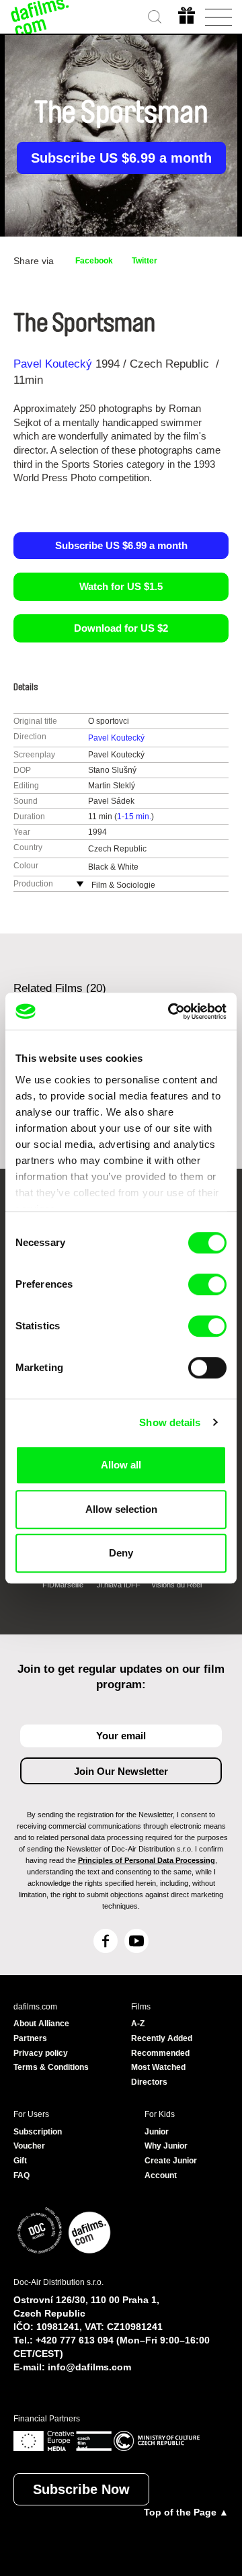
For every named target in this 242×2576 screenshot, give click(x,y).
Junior (157, 2132)
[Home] (40, 17)
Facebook (94, 261)
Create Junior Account (171, 2168)
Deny (121, 1553)
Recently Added (162, 2038)
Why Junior (166, 2146)
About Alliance (41, 2024)
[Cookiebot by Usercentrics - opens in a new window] (171, 1011)
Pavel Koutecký (53, 364)
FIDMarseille (63, 1585)
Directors (149, 2082)
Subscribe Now (81, 2489)
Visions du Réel (176, 1585)
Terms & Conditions (51, 2067)
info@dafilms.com (89, 2367)
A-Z (138, 2024)
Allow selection (121, 1509)
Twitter (145, 261)
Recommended (160, 2053)
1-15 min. (134, 817)
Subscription (38, 2132)
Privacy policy (41, 2053)
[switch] (207, 1284)
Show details (170, 1422)
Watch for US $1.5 (121, 586)
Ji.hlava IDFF (119, 1585)
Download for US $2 (121, 628)
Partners (30, 2038)
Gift (20, 2161)
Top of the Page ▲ (186, 2512)
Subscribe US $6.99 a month (121, 158)
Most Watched (158, 2067)
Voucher (29, 2146)
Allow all (121, 1465)
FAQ (22, 2175)
